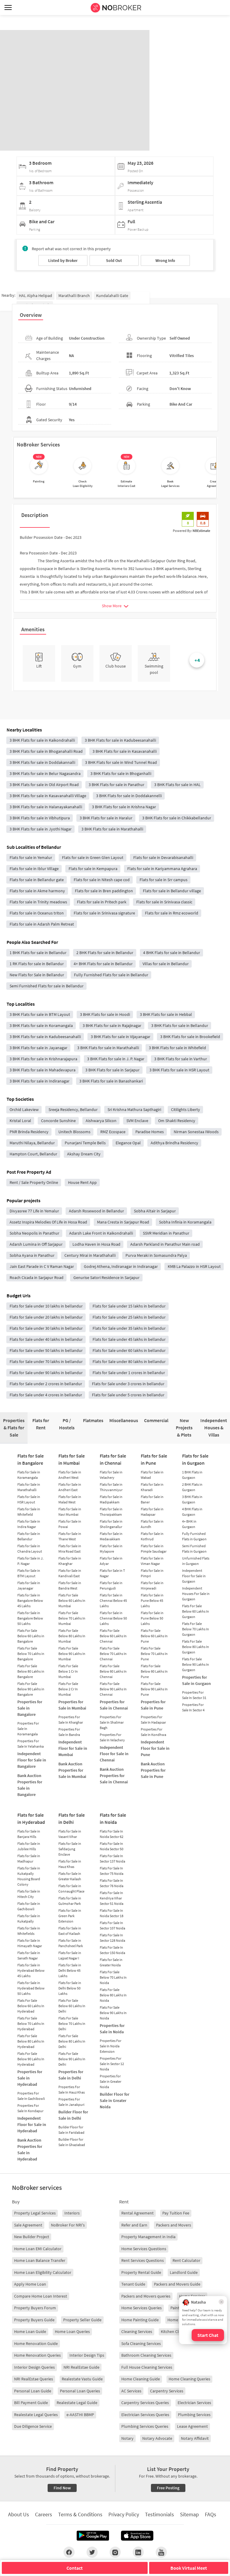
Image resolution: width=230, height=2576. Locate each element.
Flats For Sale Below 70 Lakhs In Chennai (113, 1654)
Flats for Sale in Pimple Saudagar (154, 1549)
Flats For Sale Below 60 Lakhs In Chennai (113, 1636)
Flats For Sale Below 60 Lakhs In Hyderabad (31, 2006)
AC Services (131, 2391)
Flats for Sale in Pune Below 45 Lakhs (152, 1600)
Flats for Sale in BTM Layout (29, 1573)
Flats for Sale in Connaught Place (71, 1888)
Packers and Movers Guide (177, 2284)
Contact (75, 2568)
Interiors (72, 2213)
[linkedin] (138, 2552)
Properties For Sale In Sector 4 (193, 1707)
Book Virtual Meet (189, 2568)
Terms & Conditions (80, 2514)
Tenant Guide (133, 2284)
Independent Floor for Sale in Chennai (114, 1754)
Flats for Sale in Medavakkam (111, 1536)
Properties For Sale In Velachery (112, 1737)
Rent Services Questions (143, 2260)
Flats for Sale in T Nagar (112, 1573)
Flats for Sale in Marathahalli (29, 1487)
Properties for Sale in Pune (153, 1705)
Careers (44, 2514)
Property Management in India (148, 2237)
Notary (127, 2438)
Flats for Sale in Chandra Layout (30, 1549)
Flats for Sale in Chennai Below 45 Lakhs (113, 1600)
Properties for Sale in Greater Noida (111, 2081)
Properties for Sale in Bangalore (30, 1708)
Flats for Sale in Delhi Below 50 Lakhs (70, 1988)
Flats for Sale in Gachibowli (29, 1906)
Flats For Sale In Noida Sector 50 (112, 1846)
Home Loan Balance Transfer (40, 2260)
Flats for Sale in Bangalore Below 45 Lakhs (30, 1600)
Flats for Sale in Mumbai (72, 1459)
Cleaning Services (137, 2331)
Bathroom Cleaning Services (146, 2355)
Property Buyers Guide (34, 2320)
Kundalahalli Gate (112, 296)
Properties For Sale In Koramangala (28, 1729)
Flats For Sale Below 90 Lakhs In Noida (113, 2013)
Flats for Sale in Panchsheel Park (71, 1943)
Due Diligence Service (33, 2426)
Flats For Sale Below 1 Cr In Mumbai (68, 1671)
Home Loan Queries (72, 2331)
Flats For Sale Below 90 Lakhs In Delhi (72, 2059)
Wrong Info (165, 260)
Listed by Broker (63, 260)
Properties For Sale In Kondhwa (153, 1732)
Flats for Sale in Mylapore (111, 1549)
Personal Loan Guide (33, 2391)
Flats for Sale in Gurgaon (195, 1459)
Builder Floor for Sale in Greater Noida (115, 2100)
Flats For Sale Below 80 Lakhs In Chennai (113, 1671)
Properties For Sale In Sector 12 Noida (112, 2064)
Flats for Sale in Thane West (70, 1536)
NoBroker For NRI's (68, 2225)
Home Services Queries (142, 2308)
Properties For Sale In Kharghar (71, 1720)
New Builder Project (32, 2237)
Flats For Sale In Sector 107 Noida (112, 1925)
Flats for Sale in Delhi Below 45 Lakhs (70, 1970)
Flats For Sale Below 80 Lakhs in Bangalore (31, 1671)
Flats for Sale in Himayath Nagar (30, 1943)
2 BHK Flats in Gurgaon (192, 1487)
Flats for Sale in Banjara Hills (29, 1834)
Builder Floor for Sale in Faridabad (71, 2130)
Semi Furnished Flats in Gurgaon (194, 1549)
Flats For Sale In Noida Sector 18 (112, 1913)
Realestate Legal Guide (77, 2403)
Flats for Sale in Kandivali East (70, 1573)
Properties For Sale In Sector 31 (194, 1695)
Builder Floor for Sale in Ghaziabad (72, 2142)
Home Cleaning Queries (189, 2379)
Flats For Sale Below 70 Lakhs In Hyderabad (31, 2024)
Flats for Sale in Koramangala (29, 1475)
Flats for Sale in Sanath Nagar (29, 1955)
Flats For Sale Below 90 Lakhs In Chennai (113, 1689)
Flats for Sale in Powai (70, 1524)
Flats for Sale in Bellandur (29, 1536)
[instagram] (115, 2552)
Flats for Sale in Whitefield (29, 1512)
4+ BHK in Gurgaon (189, 1524)
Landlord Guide (184, 2272)
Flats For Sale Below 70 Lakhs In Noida (113, 1977)
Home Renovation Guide (36, 2343)
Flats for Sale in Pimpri (152, 1573)
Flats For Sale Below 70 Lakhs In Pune (154, 1654)
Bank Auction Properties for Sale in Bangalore (30, 1785)
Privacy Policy (124, 2514)
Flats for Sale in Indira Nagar (29, 1524)
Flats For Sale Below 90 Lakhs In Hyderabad (31, 2059)
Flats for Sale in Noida (113, 1818)
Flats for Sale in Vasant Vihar (70, 1834)
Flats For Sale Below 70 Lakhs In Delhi (72, 2024)
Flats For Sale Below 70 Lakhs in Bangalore (31, 1654)
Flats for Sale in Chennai (113, 1459)
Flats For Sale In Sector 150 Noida (112, 1950)
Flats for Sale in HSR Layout (29, 1499)
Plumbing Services (194, 2415)
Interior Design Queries (34, 2367)
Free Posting (168, 2488)
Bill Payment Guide (31, 2403)
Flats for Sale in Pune (154, 1459)
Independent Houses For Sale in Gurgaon (196, 1594)
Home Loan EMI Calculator (38, 2249)
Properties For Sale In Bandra (69, 1732)
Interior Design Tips (87, 2355)
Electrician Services (194, 2403)
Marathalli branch (74, 296)
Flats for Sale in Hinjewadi (152, 1585)
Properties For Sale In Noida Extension (111, 2046)
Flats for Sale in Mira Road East (70, 1549)
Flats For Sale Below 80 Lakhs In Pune (154, 1671)
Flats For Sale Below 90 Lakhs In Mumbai (72, 1654)
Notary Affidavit (195, 2438)
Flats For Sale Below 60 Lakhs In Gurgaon (196, 1611)
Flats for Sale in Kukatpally (29, 1918)
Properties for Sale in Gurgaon (196, 1680)
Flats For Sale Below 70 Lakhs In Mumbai (72, 1618)
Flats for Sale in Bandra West (70, 1585)
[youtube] (161, 2552)
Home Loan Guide (30, 2331)
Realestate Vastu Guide (82, 2379)
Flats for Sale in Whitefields (29, 1931)
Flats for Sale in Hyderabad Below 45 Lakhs (31, 1970)
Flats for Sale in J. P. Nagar (30, 1561)
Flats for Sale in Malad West (70, 1499)
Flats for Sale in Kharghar (70, 1561)
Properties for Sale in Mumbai (72, 1705)
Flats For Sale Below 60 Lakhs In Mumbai (72, 1600)
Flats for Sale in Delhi (72, 1818)
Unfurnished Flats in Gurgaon (196, 1561)
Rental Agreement (137, 2213)
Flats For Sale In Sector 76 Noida (112, 1883)
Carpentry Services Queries (145, 2403)
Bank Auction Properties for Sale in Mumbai (72, 1770)
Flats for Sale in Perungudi (111, 1585)
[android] (93, 2536)
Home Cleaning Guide (141, 2379)
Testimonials (159, 2514)
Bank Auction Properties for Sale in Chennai (114, 1776)
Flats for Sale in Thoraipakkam (111, 1512)
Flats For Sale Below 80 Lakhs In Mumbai (72, 1636)
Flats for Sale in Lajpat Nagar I (70, 1955)
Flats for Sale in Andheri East (70, 1487)
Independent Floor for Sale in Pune (155, 1748)
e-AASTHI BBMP (80, 2415)
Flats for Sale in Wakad (152, 1475)
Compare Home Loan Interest (41, 2296)
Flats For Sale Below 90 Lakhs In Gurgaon (196, 1664)
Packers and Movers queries (146, 2296)
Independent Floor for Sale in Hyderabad (32, 2124)
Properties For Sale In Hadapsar (153, 1720)
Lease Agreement (192, 2426)
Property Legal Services (35, 2213)
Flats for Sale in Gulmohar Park (70, 1901)
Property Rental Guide (141, 2272)
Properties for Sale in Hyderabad (30, 2078)
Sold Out (114, 260)
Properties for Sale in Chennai (114, 1705)
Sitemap (189, 2514)
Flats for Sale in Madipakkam (111, 1499)
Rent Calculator (186, 2260)
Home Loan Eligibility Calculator (43, 2272)
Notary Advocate (157, 2438)
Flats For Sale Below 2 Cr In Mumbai (68, 1689)
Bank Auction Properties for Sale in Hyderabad (30, 2150)
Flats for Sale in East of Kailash (70, 1931)
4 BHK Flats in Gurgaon (192, 1512)
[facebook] (69, 2552)
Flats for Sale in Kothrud (152, 1536)
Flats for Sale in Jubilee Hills (29, 1846)
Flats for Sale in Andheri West (70, 1475)
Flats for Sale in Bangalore (31, 1459)
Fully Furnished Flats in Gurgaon (194, 1536)
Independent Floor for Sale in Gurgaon (194, 1576)
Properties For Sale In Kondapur (30, 2108)
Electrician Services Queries (145, 2415)
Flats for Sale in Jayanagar (29, 1585)
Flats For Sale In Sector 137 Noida (112, 1858)
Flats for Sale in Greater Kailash (70, 1876)
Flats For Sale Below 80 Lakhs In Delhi (72, 2041)
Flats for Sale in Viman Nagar (152, 1561)
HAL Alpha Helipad (35, 296)
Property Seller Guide (82, 2320)
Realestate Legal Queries (36, 2415)
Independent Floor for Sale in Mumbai (73, 1748)
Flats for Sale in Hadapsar (152, 1512)
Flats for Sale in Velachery (111, 1475)
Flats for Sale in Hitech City (29, 1894)
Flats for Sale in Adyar (111, 1561)
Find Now (62, 2488)
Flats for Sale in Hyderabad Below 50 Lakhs (31, 1988)
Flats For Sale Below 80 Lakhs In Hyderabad (31, 2041)
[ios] (137, 2536)
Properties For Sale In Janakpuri (71, 2102)
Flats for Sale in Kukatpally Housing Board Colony (29, 1876)
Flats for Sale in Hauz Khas (70, 1864)
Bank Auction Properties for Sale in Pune (153, 1770)
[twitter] (92, 2552)
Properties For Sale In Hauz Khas (72, 2090)
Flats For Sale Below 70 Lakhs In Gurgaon (196, 1629)
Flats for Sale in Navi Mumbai (70, 1512)
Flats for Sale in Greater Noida (111, 1962)
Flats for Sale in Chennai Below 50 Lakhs (113, 1618)
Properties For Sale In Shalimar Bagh (112, 1722)
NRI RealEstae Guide (81, 2367)
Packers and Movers (174, 2225)
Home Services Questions (144, 2249)
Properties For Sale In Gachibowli (31, 2096)
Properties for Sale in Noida (112, 2029)
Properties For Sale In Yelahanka (31, 1744)
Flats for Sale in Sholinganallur (111, 1524)
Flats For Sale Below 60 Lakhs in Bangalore (31, 1636)
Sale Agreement (28, 2225)
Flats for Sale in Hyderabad (31, 1818)
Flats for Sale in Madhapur (29, 1858)
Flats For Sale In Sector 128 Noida (112, 1938)
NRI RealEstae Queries (34, 2379)
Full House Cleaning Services (147, 2367)
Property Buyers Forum (35, 2308)
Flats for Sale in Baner (152, 1499)
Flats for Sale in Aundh (152, 1524)
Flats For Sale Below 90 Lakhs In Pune (154, 1689)
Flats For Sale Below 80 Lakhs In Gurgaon (196, 1647)
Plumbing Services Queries (145, 2426)
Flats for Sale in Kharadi (152, 1487)
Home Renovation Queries (37, 2355)
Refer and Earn (134, 2225)
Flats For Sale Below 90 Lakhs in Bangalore (31, 1689)
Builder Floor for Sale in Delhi (73, 2115)
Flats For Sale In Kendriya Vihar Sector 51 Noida (112, 1898)
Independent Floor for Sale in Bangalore (32, 1760)
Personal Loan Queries (80, 2391)
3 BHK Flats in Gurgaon (192, 1499)
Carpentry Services (167, 2391)
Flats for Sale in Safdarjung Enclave (70, 1849)
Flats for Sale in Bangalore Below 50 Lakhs (30, 1618)
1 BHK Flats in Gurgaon (192, 1475)
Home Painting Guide (140, 2320)
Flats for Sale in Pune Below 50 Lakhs (152, 1618)
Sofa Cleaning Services (141, 2343)
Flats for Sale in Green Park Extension (70, 1916)
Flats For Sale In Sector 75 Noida (112, 1871)
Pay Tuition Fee (176, 2213)
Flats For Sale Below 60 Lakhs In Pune (154, 1636)
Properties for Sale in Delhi (71, 2075)
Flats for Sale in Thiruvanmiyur (111, 1487)
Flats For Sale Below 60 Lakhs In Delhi (72, 2006)
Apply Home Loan (30, 2284)
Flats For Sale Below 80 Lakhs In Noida (113, 1995)
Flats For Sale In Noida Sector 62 (112, 1834)
